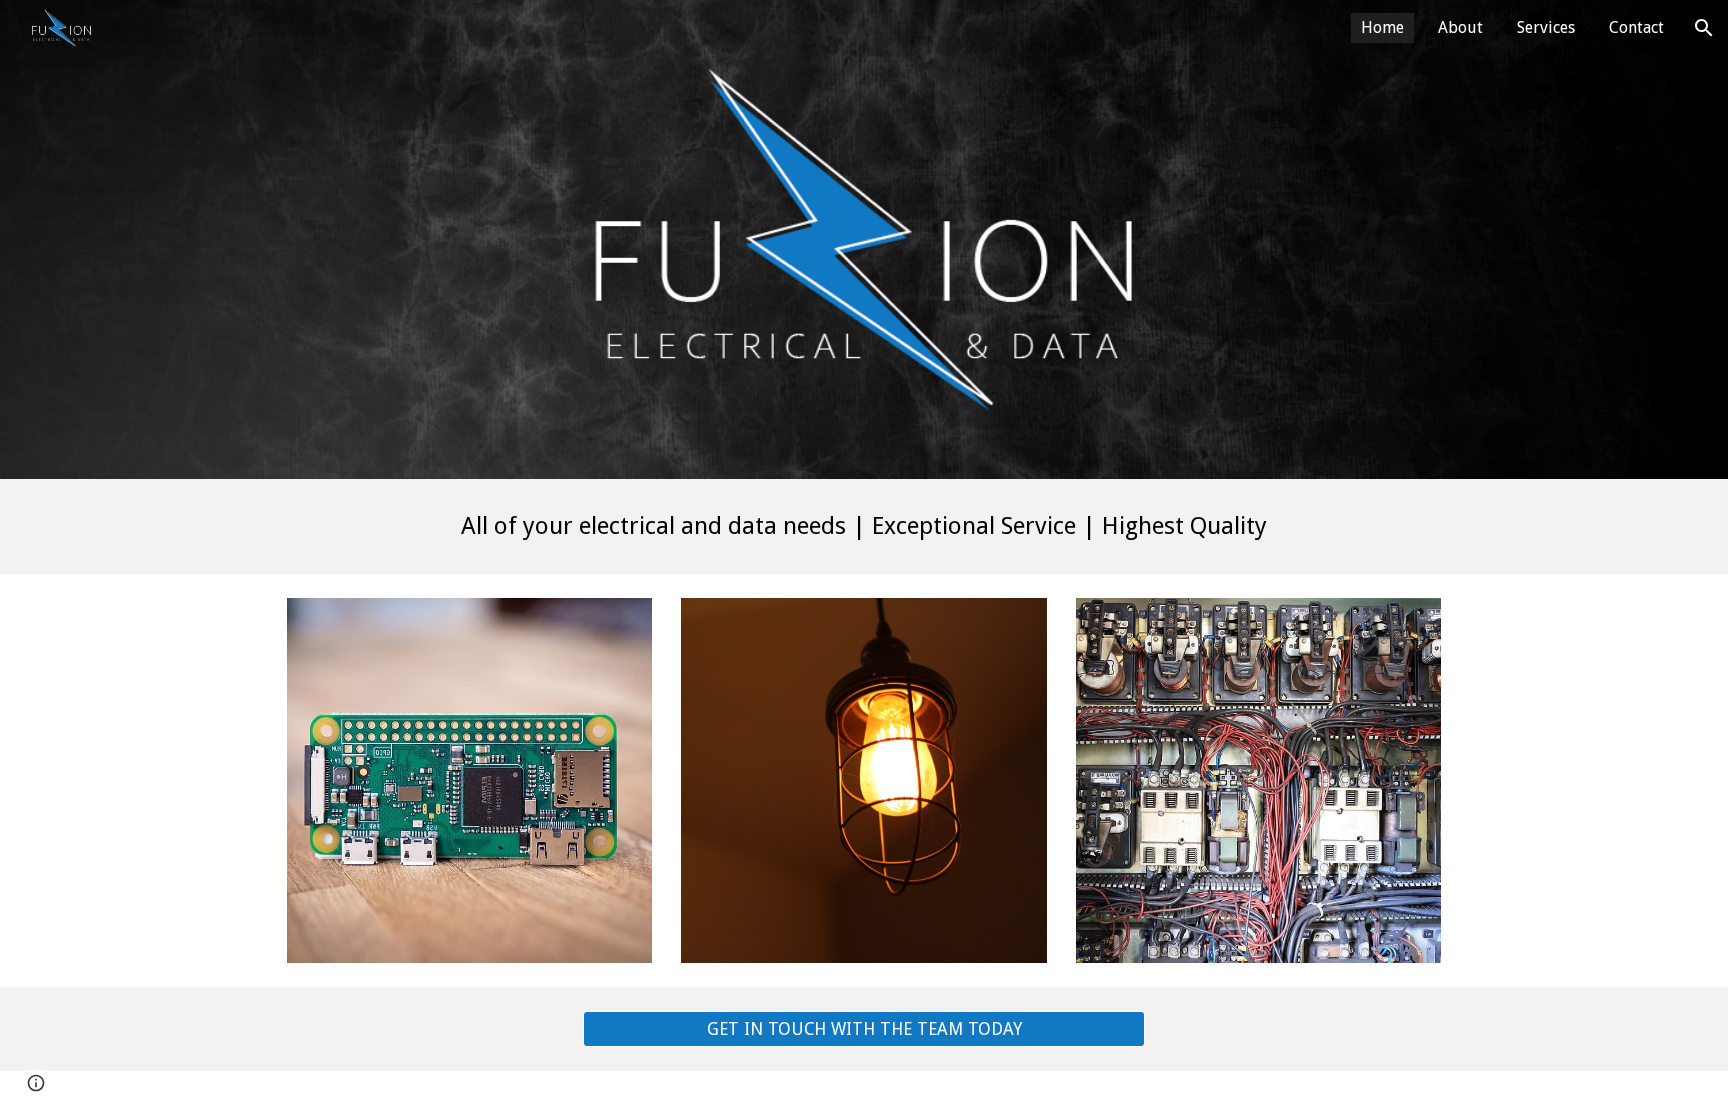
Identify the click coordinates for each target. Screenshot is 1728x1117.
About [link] (1460, 27)
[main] (864, 526)
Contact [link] (1636, 27)
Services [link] (1546, 27)
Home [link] (1382, 27)
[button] (1704, 28)
